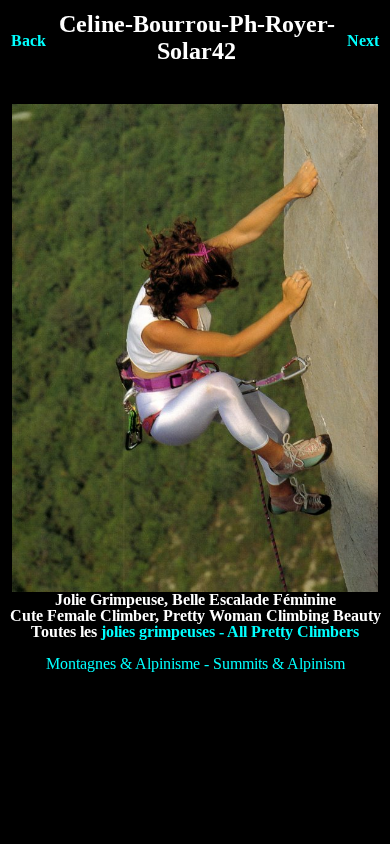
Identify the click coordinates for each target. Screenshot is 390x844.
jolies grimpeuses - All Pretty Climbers (230, 631)
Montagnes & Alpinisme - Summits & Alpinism (195, 663)
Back (28, 40)
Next (363, 40)
